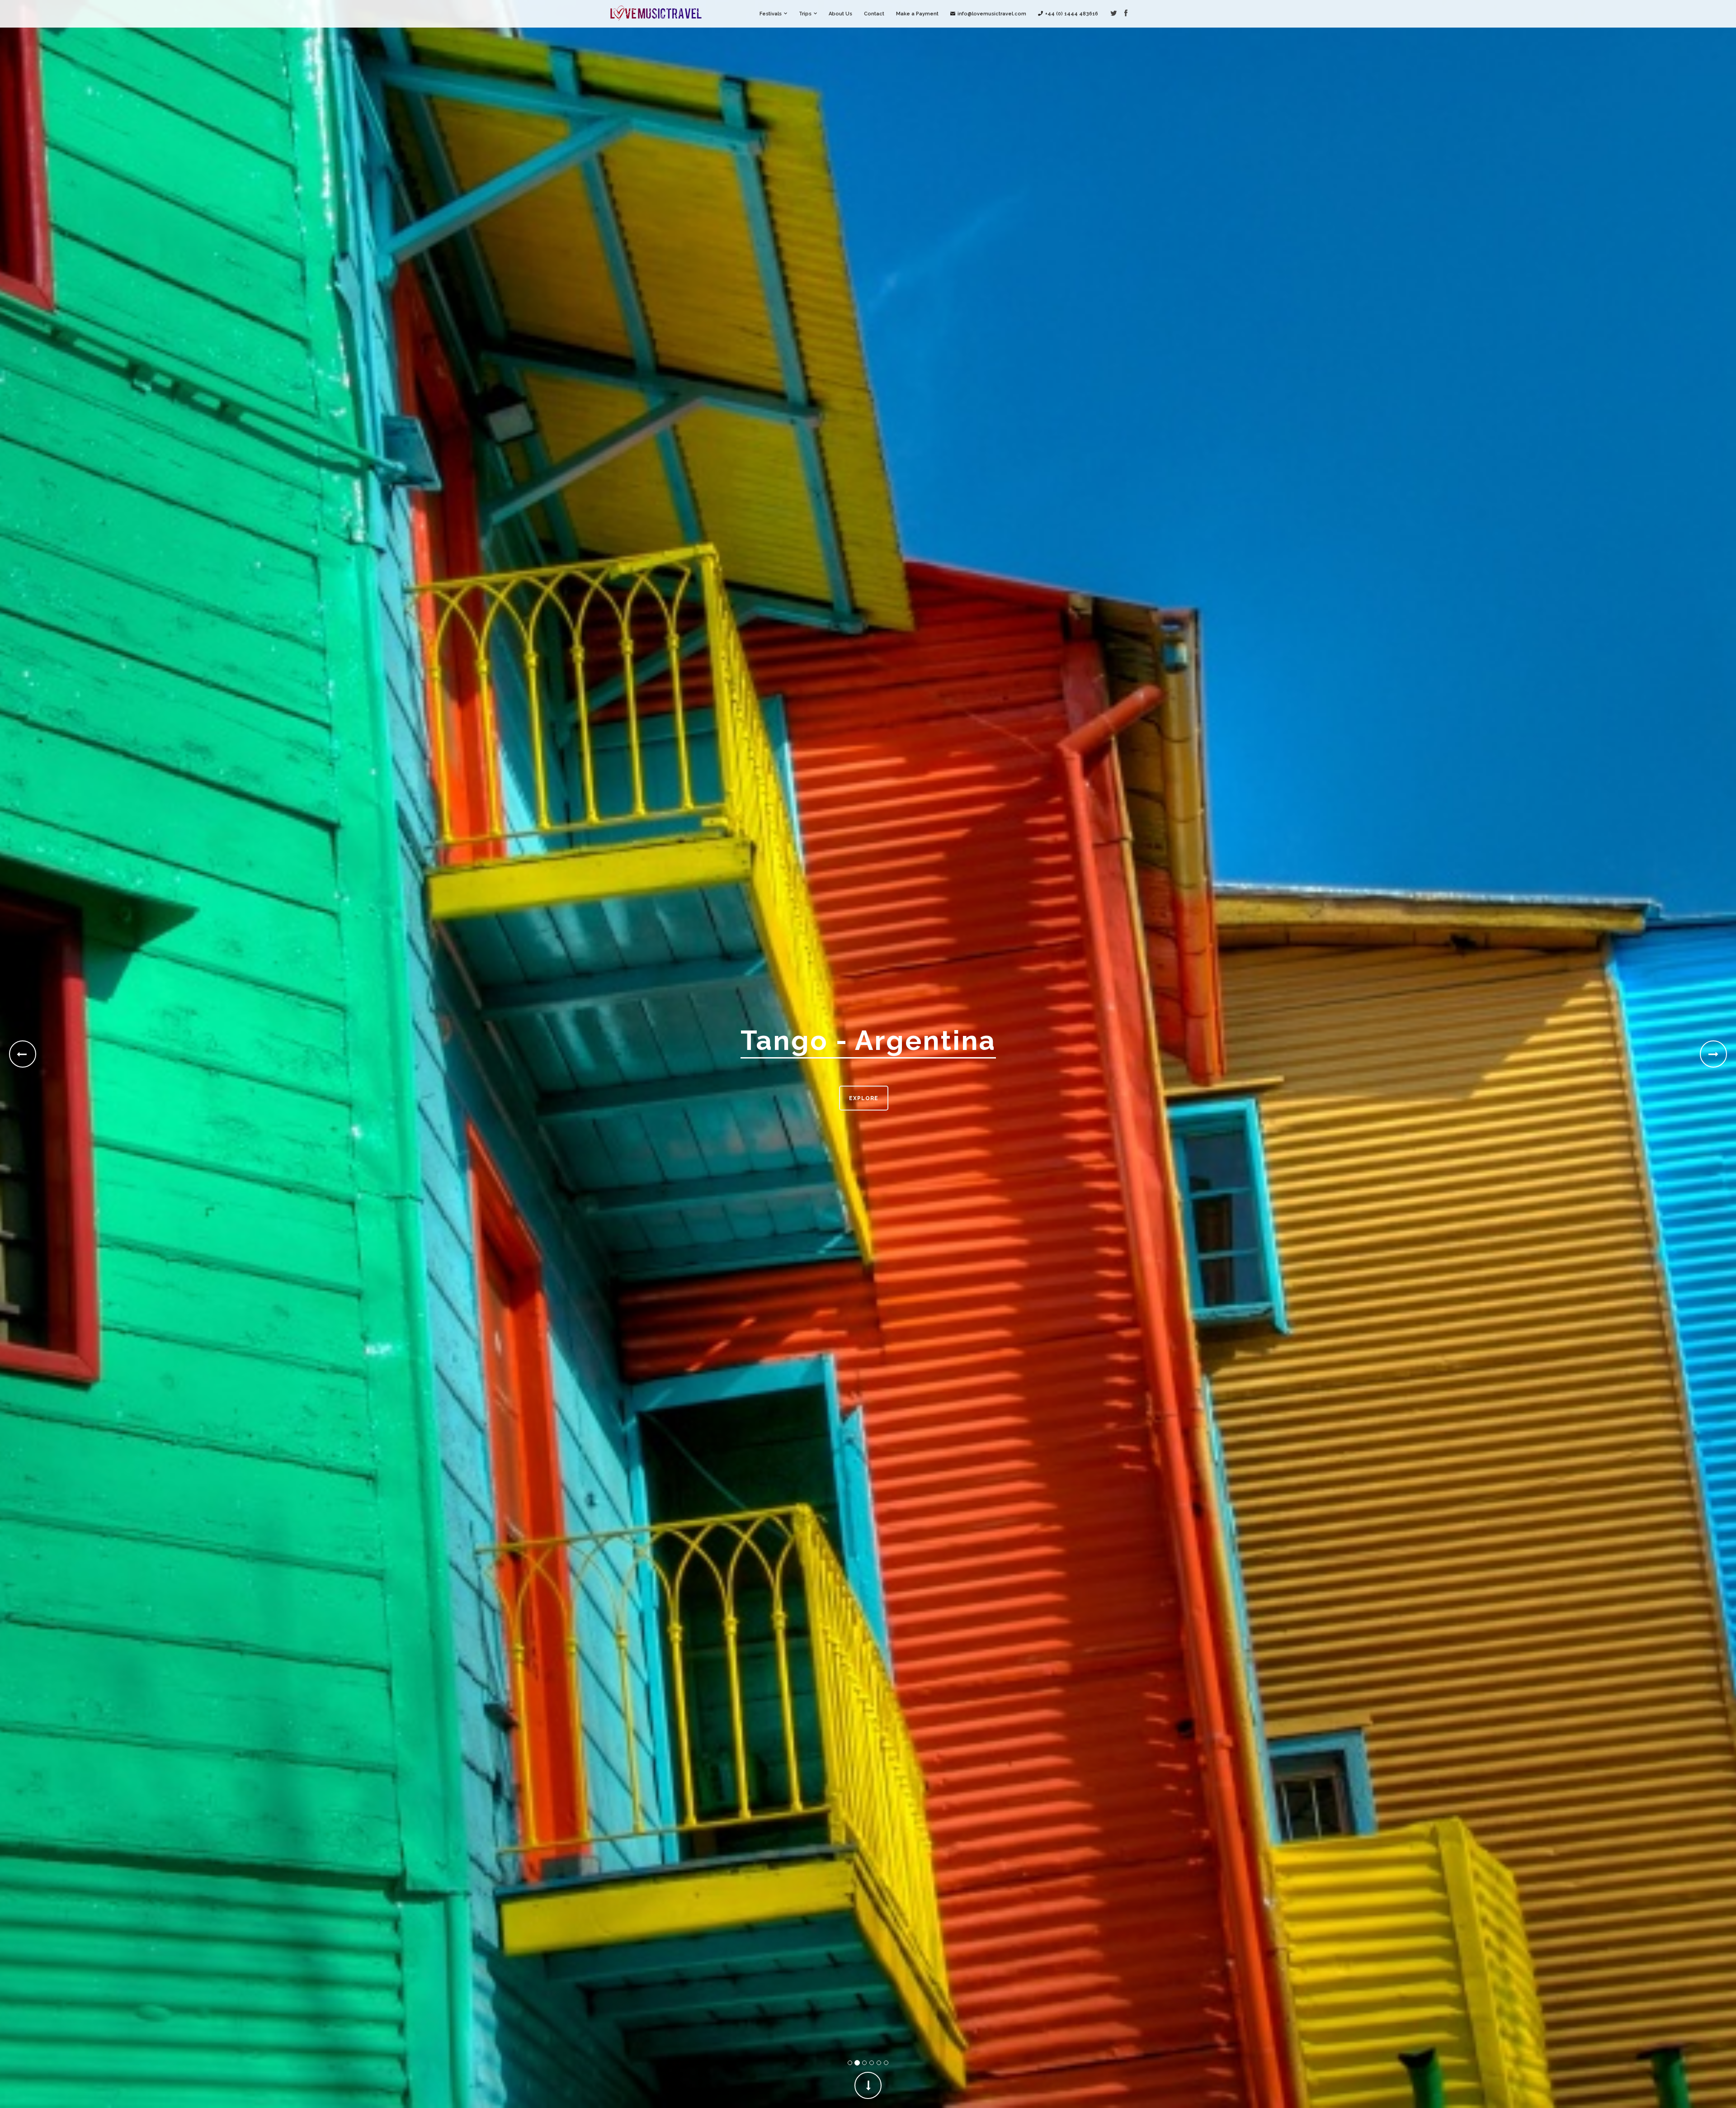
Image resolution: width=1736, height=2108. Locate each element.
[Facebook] (1126, 14)
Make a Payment (917, 14)
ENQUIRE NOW (863, 1098)
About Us (840, 14)
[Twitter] (1114, 14)
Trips (805, 14)
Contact (874, 14)
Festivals (771, 14)
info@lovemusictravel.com (992, 14)
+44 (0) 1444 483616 (1072, 14)
